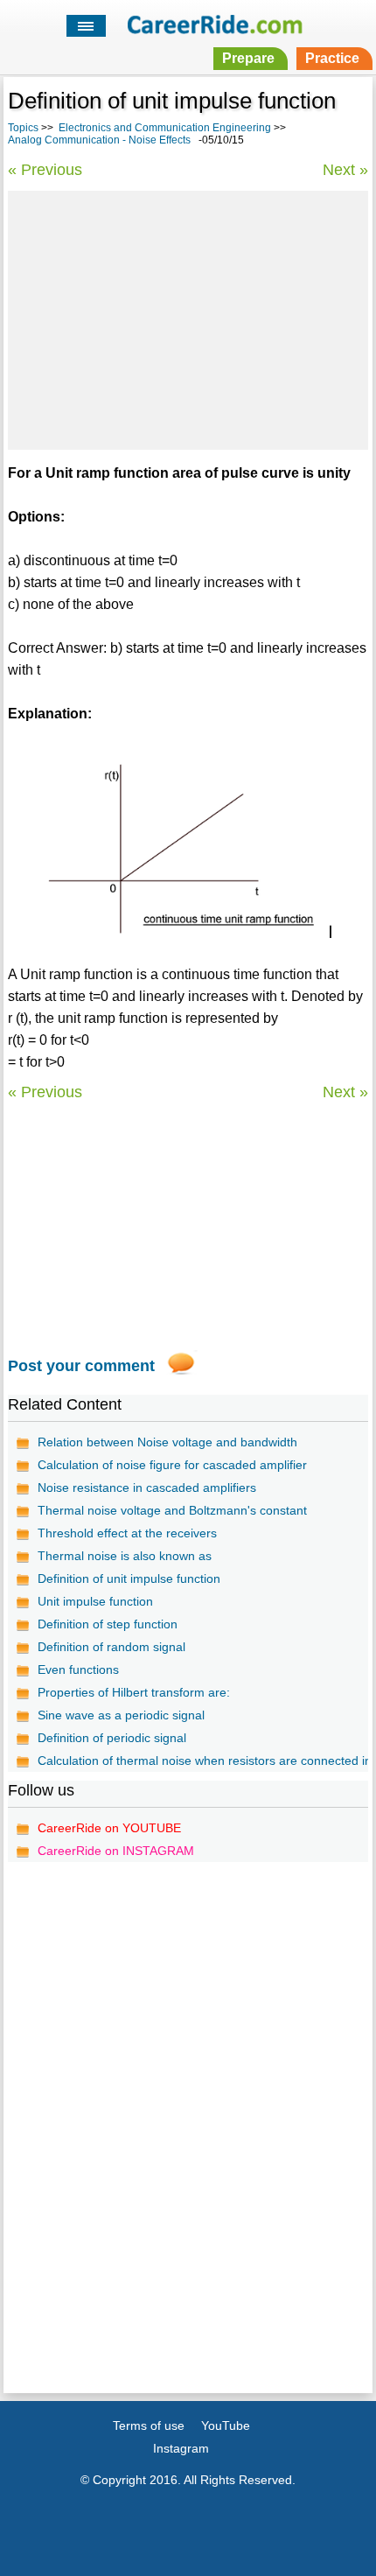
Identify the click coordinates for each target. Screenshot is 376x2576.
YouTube (226, 2425)
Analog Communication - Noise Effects (99, 140)
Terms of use (149, 2425)
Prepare (248, 58)
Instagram (181, 2448)
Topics (23, 128)
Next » (345, 170)
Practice (332, 58)
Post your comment (81, 1366)
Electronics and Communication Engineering (165, 128)
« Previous (45, 170)
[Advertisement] (188, 318)
